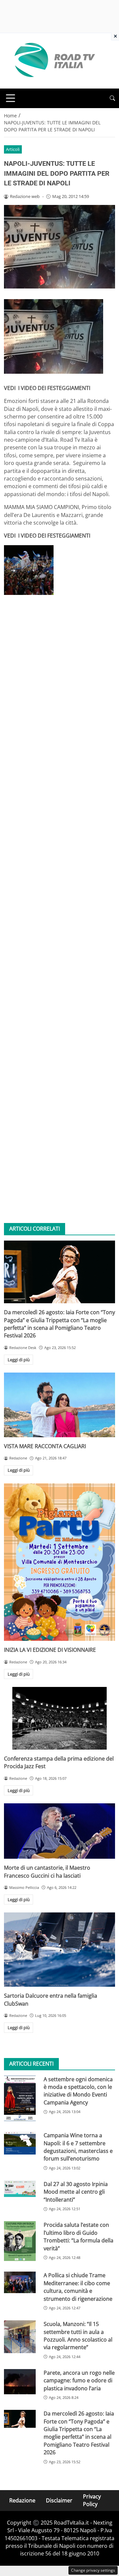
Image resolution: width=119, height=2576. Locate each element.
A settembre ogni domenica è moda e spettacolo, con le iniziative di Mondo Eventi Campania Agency (78, 2091)
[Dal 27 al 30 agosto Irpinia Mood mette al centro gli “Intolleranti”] (20, 2189)
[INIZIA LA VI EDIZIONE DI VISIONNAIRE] (59, 1562)
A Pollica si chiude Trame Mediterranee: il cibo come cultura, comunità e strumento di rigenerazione (78, 2287)
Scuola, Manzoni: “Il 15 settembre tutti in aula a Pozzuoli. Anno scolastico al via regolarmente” (78, 2336)
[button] (112, 98)
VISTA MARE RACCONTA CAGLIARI (45, 1446)
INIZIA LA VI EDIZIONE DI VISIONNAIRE (50, 1650)
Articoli (13, 149)
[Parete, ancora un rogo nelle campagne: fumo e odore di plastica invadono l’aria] (20, 2382)
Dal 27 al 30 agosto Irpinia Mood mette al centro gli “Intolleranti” (76, 2192)
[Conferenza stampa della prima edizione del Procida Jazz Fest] (59, 1718)
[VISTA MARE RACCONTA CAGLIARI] (59, 1405)
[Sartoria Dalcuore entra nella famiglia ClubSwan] (59, 1950)
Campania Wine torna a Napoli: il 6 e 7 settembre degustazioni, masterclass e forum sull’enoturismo (78, 2147)
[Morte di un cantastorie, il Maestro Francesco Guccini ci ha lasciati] (59, 1831)
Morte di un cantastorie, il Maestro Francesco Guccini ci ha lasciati (47, 1871)
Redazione (22, 2500)
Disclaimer (59, 2500)
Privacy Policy (92, 2500)
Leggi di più (19, 1360)
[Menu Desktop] (11, 98)
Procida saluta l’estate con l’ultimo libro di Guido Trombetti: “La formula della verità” (79, 2236)
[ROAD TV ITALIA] (54, 60)
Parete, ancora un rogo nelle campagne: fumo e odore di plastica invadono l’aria (79, 2381)
